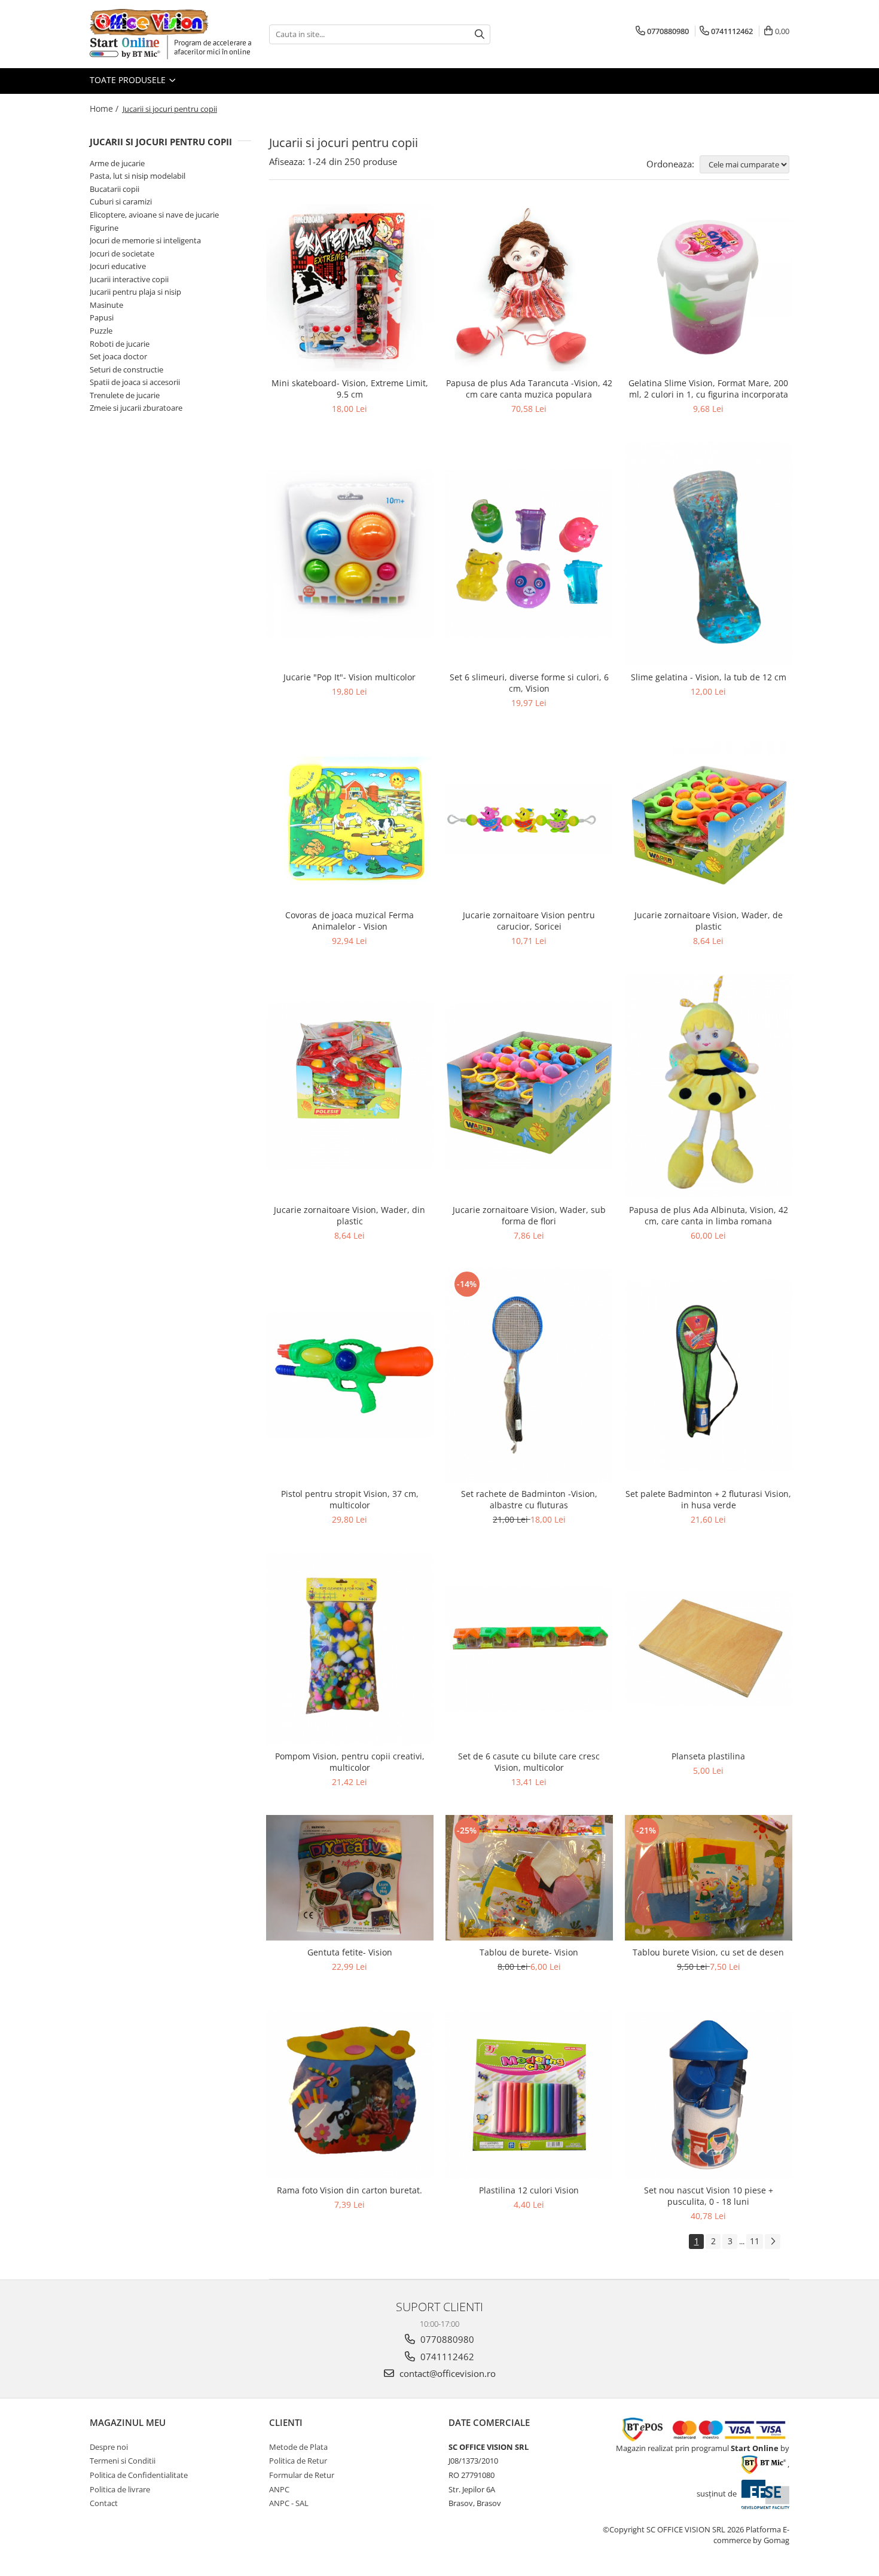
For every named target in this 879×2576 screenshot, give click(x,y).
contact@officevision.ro (446, 2373)
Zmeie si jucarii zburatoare (136, 408)
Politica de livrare (120, 2489)
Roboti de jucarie (120, 344)
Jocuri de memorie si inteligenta (145, 240)
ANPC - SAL (289, 2503)
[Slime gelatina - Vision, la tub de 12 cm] (709, 554)
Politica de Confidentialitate (139, 2475)
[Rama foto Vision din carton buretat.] (350, 2095)
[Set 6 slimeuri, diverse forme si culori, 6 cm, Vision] (529, 554)
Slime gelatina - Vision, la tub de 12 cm (709, 677)
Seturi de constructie (126, 369)
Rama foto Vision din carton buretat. (350, 2190)
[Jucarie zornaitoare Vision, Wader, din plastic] (350, 1086)
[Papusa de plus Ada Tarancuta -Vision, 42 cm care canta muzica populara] (529, 288)
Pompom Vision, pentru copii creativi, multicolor (350, 1762)
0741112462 (446, 2357)
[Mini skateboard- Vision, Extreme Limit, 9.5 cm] (350, 288)
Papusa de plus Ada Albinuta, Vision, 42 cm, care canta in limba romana (709, 1215)
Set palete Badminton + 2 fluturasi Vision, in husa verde (708, 1499)
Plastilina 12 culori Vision (529, 2190)
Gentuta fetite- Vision (350, 1952)
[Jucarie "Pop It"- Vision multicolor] (350, 554)
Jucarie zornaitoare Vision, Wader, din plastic (350, 1215)
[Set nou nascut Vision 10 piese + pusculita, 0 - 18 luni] (709, 2095)
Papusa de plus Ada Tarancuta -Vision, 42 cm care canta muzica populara (529, 389)
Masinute (106, 305)
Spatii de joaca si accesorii (135, 382)
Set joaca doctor (118, 356)
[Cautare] (480, 34)
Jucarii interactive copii (129, 279)
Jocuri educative (118, 266)
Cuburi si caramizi (121, 201)
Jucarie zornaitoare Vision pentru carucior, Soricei (529, 921)
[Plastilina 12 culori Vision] (529, 2095)
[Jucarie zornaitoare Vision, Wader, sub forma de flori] (529, 1086)
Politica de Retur (298, 2461)
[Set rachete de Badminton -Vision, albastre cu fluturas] (529, 1375)
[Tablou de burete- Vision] (529, 1878)
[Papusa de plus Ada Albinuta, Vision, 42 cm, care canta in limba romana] (709, 1086)
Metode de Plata (298, 2447)
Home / (105, 109)
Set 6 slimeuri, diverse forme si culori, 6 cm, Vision (529, 683)
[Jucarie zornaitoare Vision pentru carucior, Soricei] (529, 820)
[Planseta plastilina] (709, 1648)
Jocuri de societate (122, 253)
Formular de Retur (302, 2475)
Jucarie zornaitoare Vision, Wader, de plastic (709, 921)
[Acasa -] (149, 22)
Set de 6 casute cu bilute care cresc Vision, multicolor (529, 1762)
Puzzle (101, 331)
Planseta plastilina (708, 1756)
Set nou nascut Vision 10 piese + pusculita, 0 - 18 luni (709, 2196)
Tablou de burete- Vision (529, 1952)
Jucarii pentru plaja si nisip (135, 292)
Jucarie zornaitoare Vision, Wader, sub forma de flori (529, 1215)
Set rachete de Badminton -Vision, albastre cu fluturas (529, 1499)
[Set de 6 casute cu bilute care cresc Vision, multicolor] (529, 1648)
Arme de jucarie (117, 163)
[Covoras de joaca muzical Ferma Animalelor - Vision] (350, 820)
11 (755, 2241)
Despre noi (109, 2447)
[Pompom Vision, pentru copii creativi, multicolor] (350, 1648)
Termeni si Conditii (123, 2461)
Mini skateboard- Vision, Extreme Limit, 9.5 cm (350, 389)
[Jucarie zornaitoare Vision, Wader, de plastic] (709, 820)
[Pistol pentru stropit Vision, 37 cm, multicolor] (350, 1375)
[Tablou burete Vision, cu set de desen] (709, 1878)
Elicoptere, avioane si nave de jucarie (154, 215)
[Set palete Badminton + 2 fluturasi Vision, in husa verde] (709, 1375)
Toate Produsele (129, 80)
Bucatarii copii (115, 189)
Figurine (104, 228)
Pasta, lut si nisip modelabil (138, 176)
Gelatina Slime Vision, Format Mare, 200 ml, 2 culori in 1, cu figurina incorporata (708, 389)
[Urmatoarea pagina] (773, 2242)
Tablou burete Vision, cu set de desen (708, 1952)
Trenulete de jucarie (125, 395)
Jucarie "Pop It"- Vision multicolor (350, 677)
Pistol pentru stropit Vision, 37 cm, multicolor (350, 1499)
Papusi (102, 317)
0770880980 (446, 2339)
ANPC (279, 2489)
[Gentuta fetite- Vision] (350, 1878)
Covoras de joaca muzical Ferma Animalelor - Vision (350, 921)
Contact (104, 2503)
